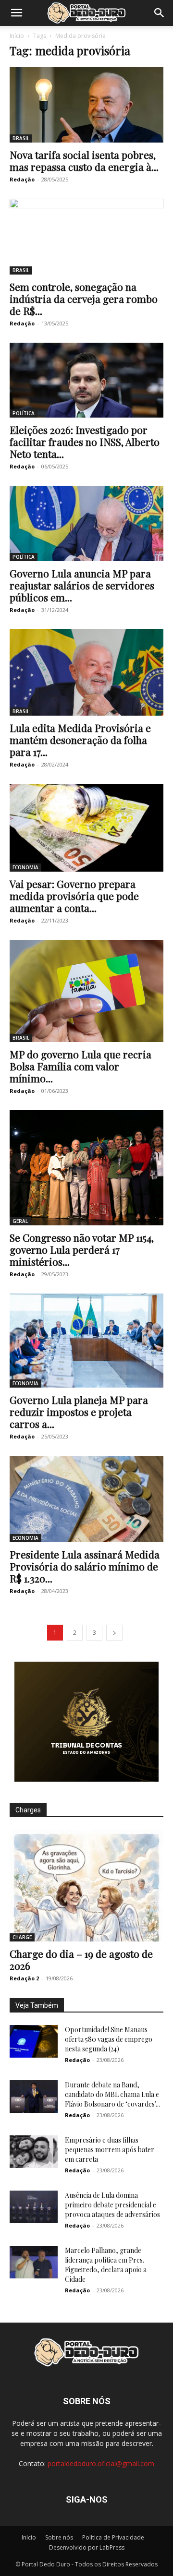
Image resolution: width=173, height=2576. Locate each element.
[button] (16, 13)
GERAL (20, 1221)
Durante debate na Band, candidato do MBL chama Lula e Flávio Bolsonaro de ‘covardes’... (112, 2094)
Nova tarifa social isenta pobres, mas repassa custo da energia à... (84, 161)
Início (17, 36)
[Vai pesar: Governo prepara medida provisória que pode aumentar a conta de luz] (86, 828)
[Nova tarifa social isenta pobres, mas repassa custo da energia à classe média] (86, 105)
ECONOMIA (25, 867)
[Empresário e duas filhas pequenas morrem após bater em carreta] (34, 2152)
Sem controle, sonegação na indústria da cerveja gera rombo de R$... (84, 299)
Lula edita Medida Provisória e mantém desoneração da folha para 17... (80, 740)
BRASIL (21, 138)
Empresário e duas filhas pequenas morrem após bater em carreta (110, 2150)
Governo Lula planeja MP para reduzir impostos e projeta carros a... (79, 1412)
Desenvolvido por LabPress (87, 2547)
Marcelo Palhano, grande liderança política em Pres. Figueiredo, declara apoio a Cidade (106, 2265)
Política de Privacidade (113, 2537)
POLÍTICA (24, 413)
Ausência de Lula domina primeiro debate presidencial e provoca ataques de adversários (112, 2205)
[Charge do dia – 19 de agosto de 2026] (86, 1885)
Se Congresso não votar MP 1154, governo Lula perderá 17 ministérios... (82, 1249)
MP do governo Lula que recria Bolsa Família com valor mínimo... (80, 1066)
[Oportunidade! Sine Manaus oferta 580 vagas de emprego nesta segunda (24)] (34, 2042)
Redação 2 (24, 1978)
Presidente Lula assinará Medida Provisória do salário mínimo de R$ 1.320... (85, 1566)
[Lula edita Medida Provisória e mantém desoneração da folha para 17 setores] (86, 672)
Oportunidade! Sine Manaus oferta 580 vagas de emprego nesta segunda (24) (109, 2039)
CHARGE (22, 1937)
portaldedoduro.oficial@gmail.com (101, 2463)
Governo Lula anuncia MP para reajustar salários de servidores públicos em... (82, 585)
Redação (22, 179)
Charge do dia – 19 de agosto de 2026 (81, 1959)
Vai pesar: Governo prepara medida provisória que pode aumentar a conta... (74, 896)
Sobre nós (59, 2537)
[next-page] (114, 1633)
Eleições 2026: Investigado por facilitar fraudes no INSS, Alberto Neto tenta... (85, 442)
